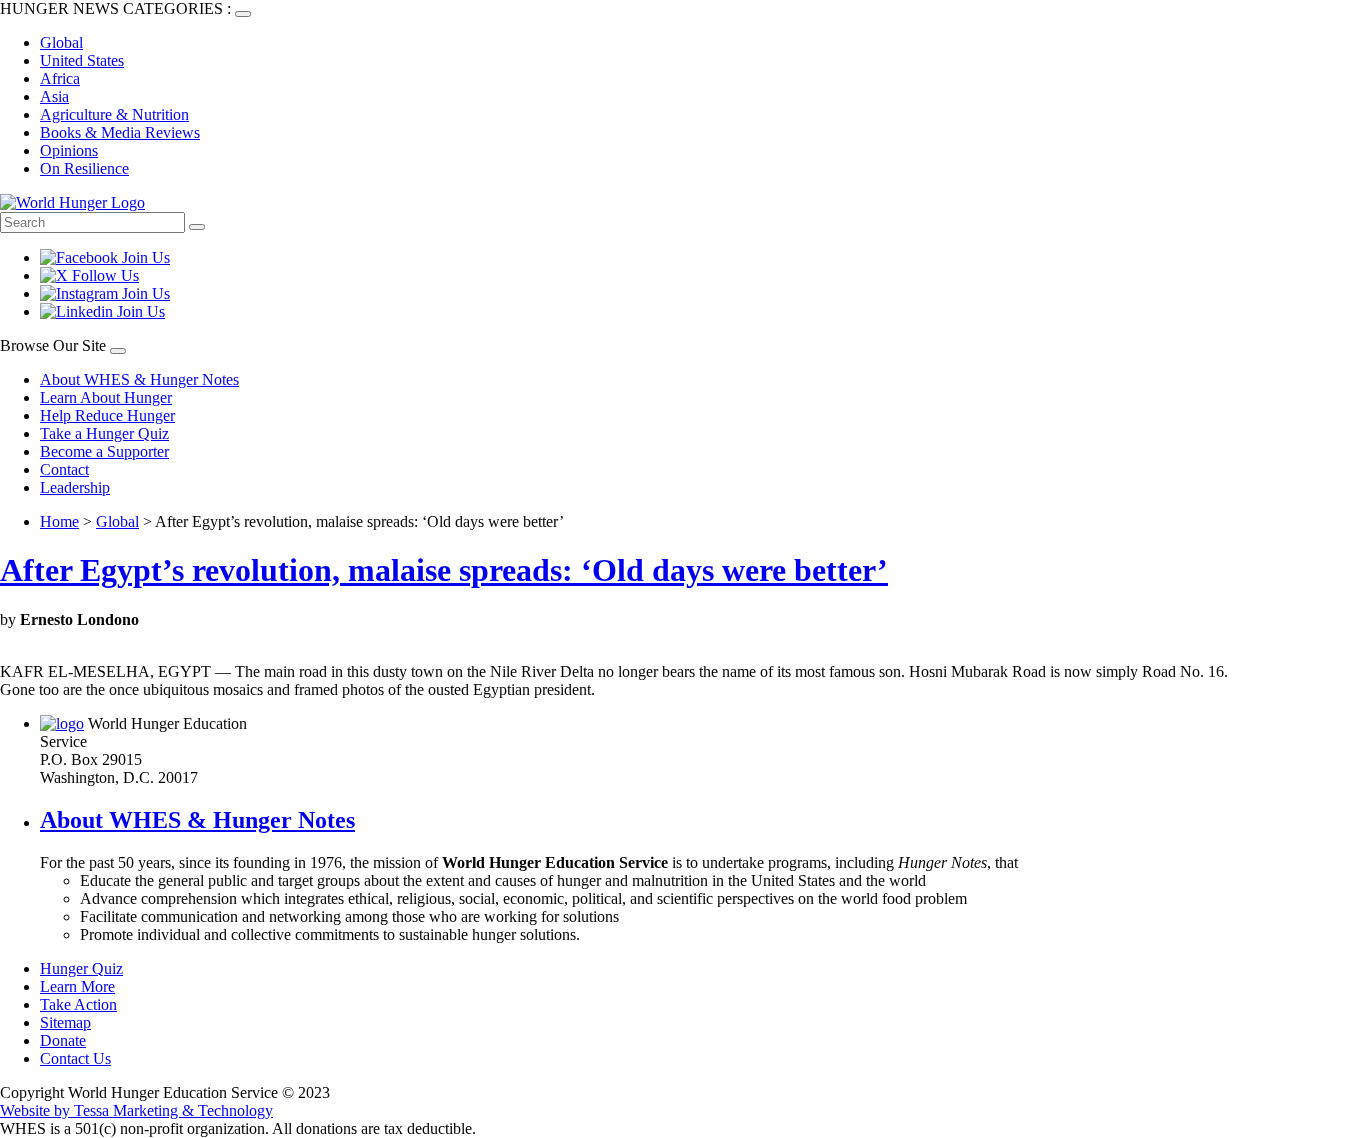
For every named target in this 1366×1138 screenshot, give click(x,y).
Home (59, 521)
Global (61, 42)
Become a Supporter (104, 451)
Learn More (77, 986)
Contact (64, 469)
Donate (63, 1040)
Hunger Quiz (81, 968)
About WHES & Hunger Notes (139, 379)
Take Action (78, 1004)
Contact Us (75, 1058)
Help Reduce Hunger (107, 415)
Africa (60, 78)
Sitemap (65, 1022)
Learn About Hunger (106, 397)
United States (82, 60)
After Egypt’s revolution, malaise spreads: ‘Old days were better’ (444, 570)
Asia (54, 96)
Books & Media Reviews (120, 132)
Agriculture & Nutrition (114, 114)
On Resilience (84, 168)
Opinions (69, 150)
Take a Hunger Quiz (104, 433)
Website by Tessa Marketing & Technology (136, 1110)
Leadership (75, 487)
